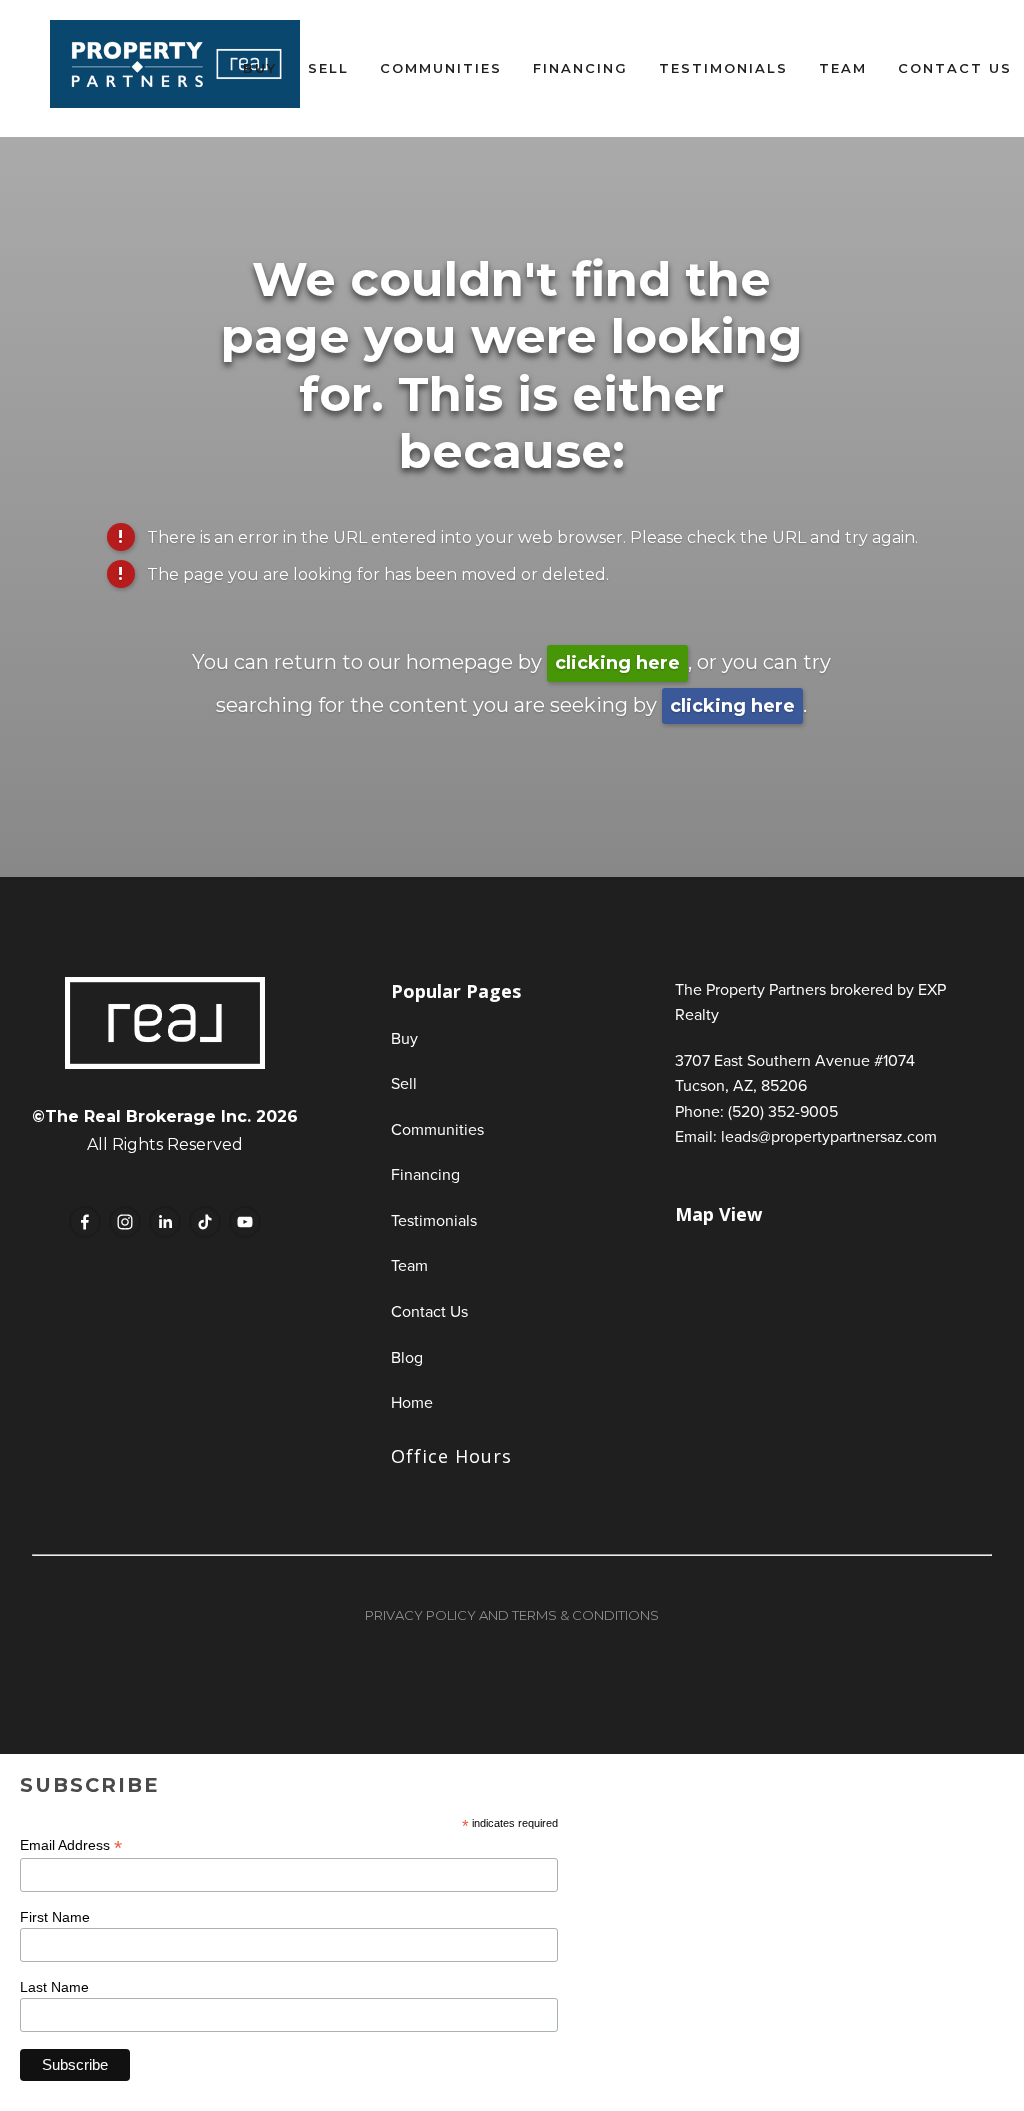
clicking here (617, 663)
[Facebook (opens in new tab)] (85, 1222)
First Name (55, 1917)
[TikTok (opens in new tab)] (205, 1222)
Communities (441, 68)
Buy (260, 68)
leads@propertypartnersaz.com (829, 1136)
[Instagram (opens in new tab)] (125, 1222)
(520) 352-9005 (783, 1111)
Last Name (54, 1987)
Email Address (71, 1845)
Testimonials (723, 68)
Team (843, 68)
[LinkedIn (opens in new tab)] (165, 1222)
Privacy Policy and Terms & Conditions (512, 1615)
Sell (328, 68)
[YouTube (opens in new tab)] (245, 1222)
